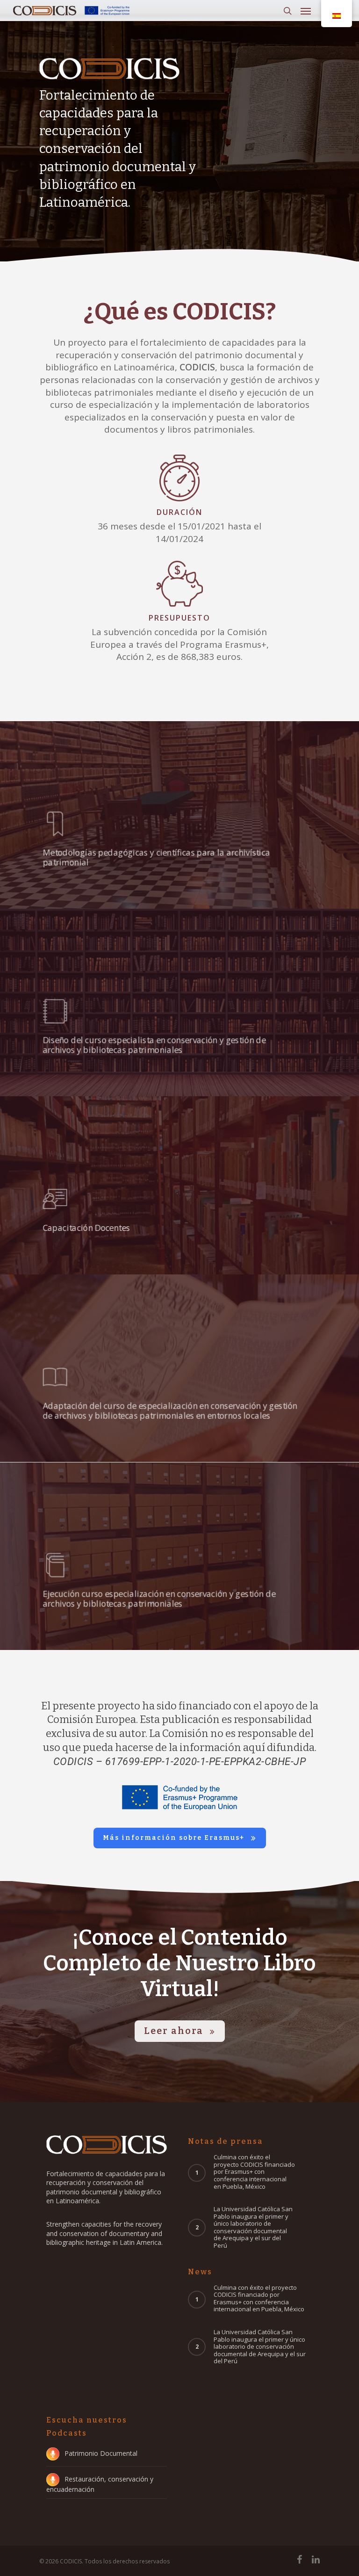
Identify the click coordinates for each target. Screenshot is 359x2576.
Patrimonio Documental (101, 2453)
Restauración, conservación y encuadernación (100, 2484)
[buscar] (287, 11)
